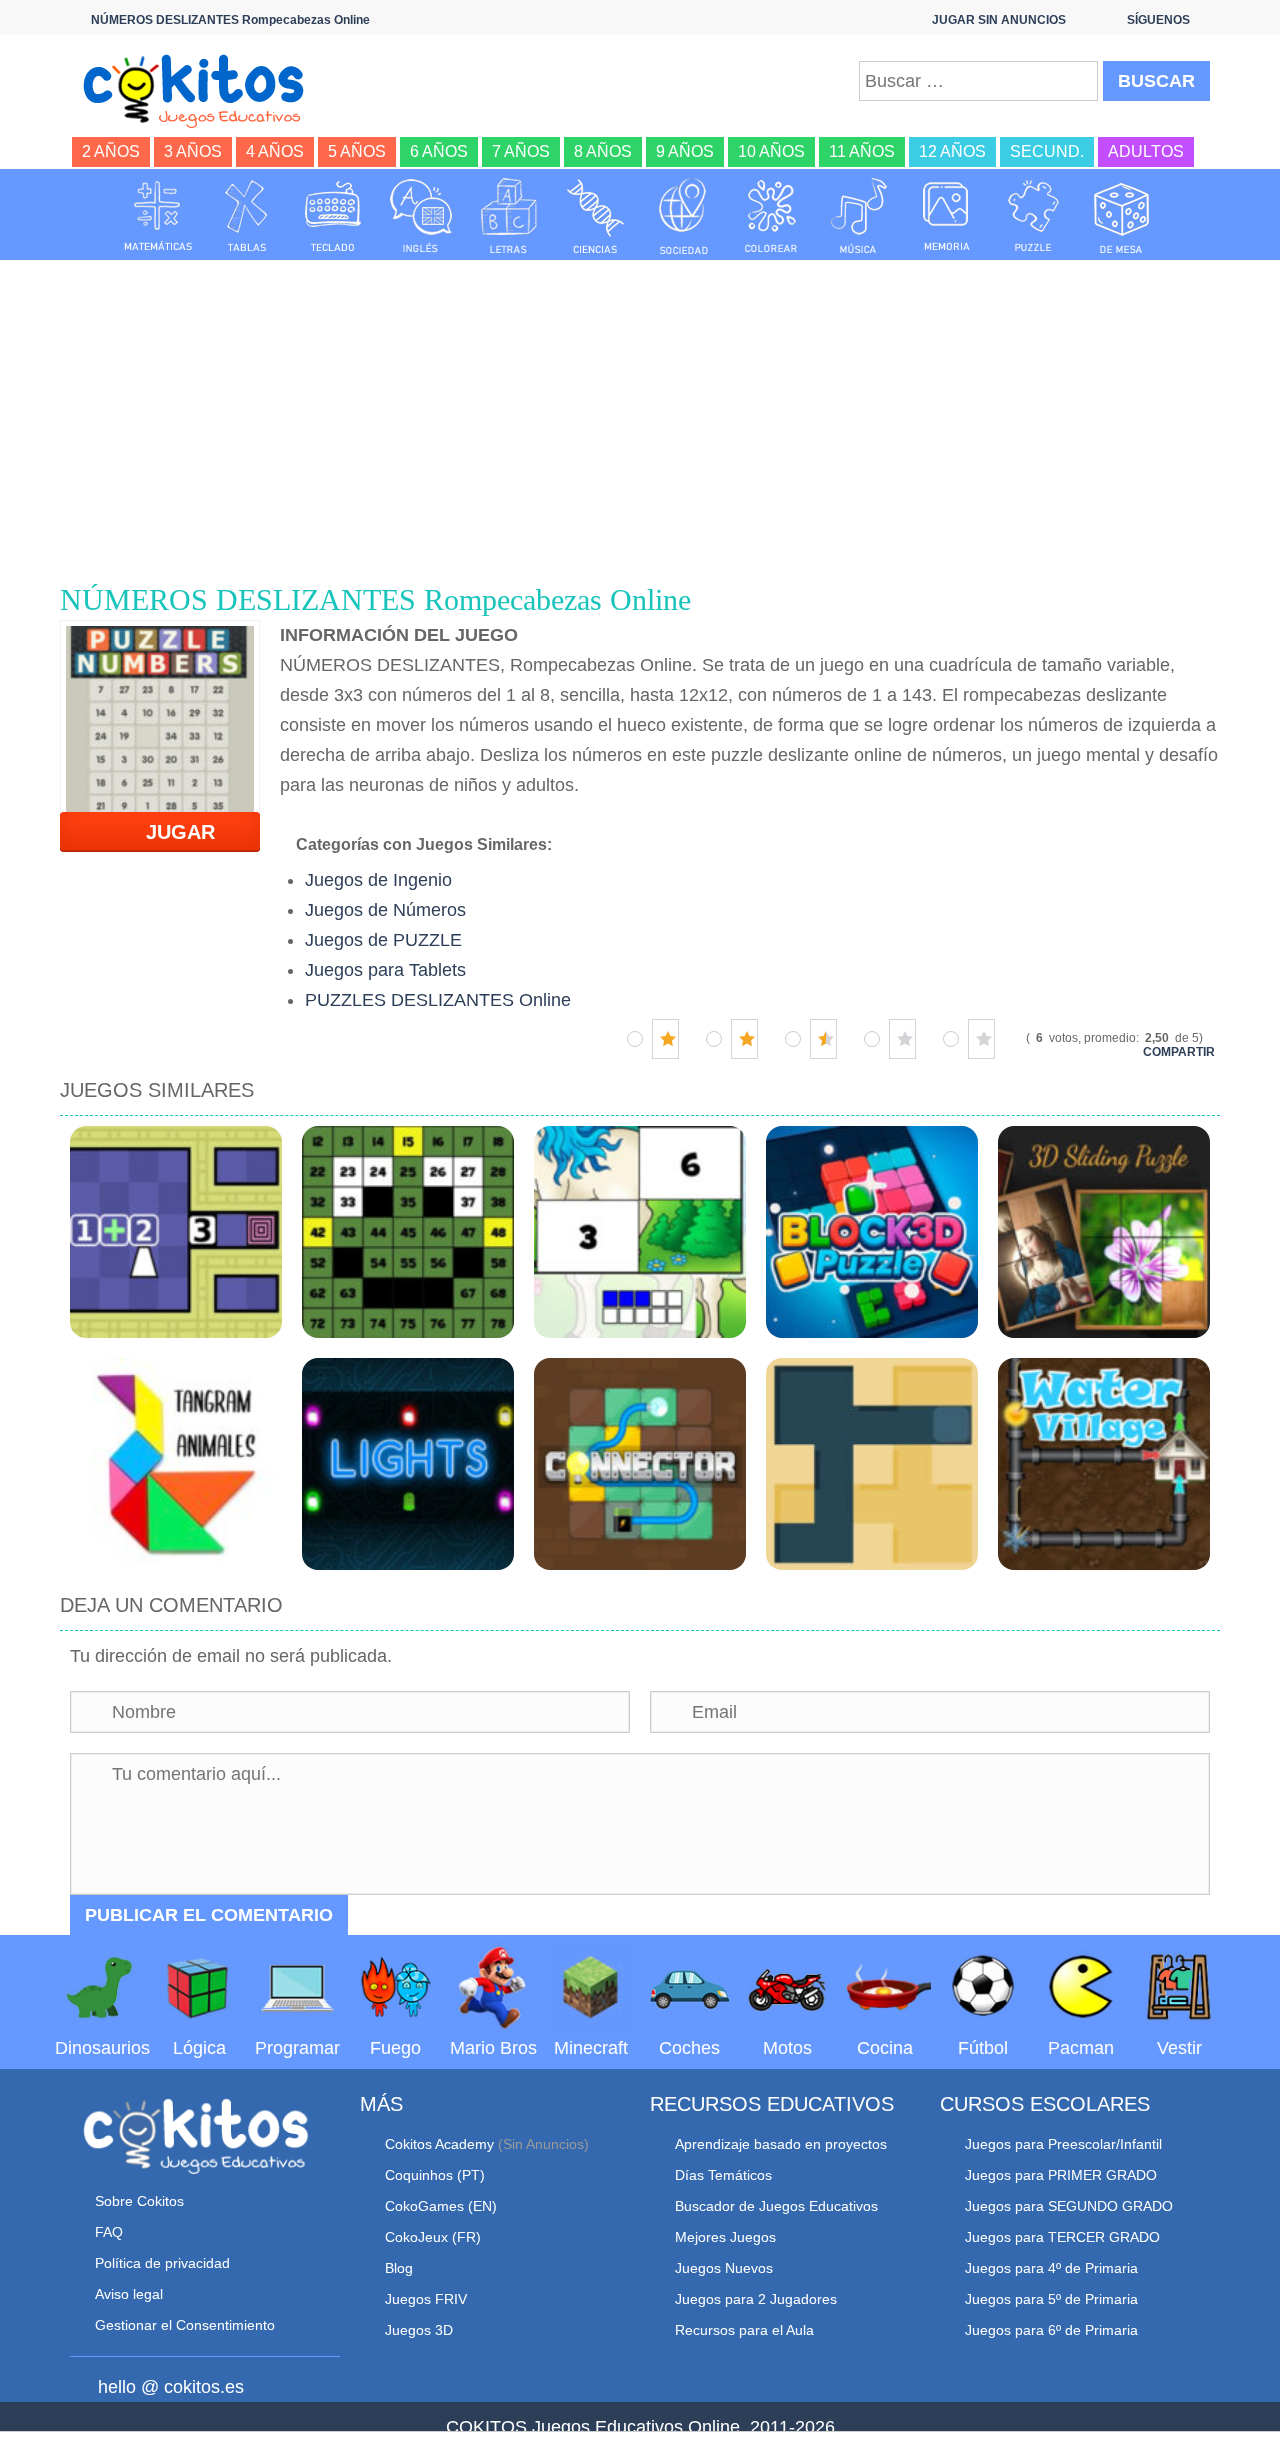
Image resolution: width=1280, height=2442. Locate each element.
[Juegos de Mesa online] (1122, 216)
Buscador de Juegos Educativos (776, 2206)
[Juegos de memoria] (947, 216)
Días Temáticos (723, 2175)
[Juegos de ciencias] (596, 216)
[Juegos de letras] (509, 216)
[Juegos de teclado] (333, 216)
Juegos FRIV (426, 2299)
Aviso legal (129, 2294)
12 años (952, 151)
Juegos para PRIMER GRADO (1061, 2175)
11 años (862, 151)
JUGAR (168, 832)
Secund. (1047, 151)
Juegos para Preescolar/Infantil (1063, 2144)
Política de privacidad (162, 2263)
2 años (111, 151)
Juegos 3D (419, 2330)
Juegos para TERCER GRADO (1062, 2237)
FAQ (109, 2232)
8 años (603, 151)
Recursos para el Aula (744, 2330)
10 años (771, 151)
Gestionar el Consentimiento (185, 2325)
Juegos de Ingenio (378, 880)
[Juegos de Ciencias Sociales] (684, 216)
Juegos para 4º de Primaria (1051, 2268)
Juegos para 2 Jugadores (756, 2299)
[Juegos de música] (859, 216)
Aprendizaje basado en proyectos (781, 2144)
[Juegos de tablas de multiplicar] (246, 216)
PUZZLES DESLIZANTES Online (438, 1000)
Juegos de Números (385, 910)
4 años (275, 151)
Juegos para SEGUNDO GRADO (1069, 2206)
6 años (439, 151)
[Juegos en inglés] (421, 216)
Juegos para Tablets (385, 970)
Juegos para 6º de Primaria (1051, 2330)
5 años (357, 151)
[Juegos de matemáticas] (158, 216)
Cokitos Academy (439, 2144)
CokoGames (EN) (441, 2206)
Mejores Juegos (725, 2237)
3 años (193, 151)
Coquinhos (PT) (435, 2175)
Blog (399, 2268)
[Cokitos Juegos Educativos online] (202, 89)
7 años (521, 151)
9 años (685, 151)
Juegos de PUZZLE (383, 940)
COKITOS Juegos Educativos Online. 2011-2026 (640, 2427)
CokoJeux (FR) (433, 2237)
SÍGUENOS (1158, 20)
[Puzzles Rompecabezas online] (1034, 216)
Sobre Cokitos (139, 2201)
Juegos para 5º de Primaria (1051, 2299)
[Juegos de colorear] (771, 216)
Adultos (1146, 151)
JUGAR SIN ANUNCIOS (999, 20)
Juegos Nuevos (724, 2268)
